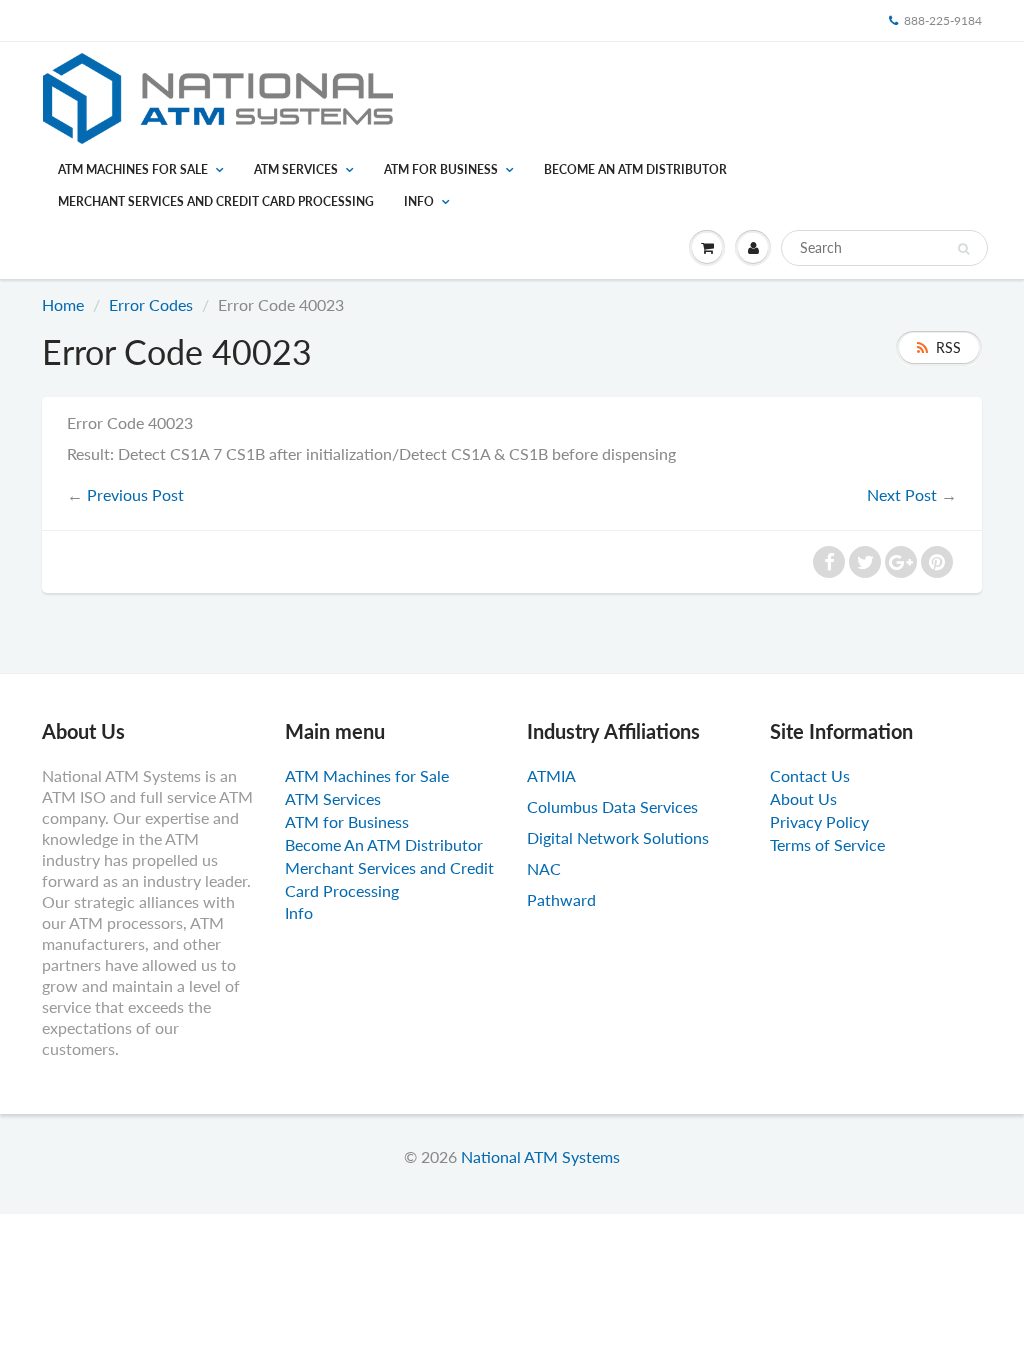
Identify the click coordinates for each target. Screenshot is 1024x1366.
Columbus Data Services (612, 806)
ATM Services (296, 169)
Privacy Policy (819, 821)
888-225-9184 (943, 20)
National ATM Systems (540, 1156)
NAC (544, 868)
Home (63, 304)
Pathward (561, 899)
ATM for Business (441, 169)
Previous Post (135, 494)
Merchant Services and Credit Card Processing (216, 201)
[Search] (963, 249)
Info (419, 201)
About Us (803, 798)
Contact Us (810, 775)
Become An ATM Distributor (635, 169)
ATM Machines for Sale (133, 169)
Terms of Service (827, 844)
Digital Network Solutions (618, 837)
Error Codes (151, 304)
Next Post (902, 494)
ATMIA (551, 775)
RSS (948, 347)
